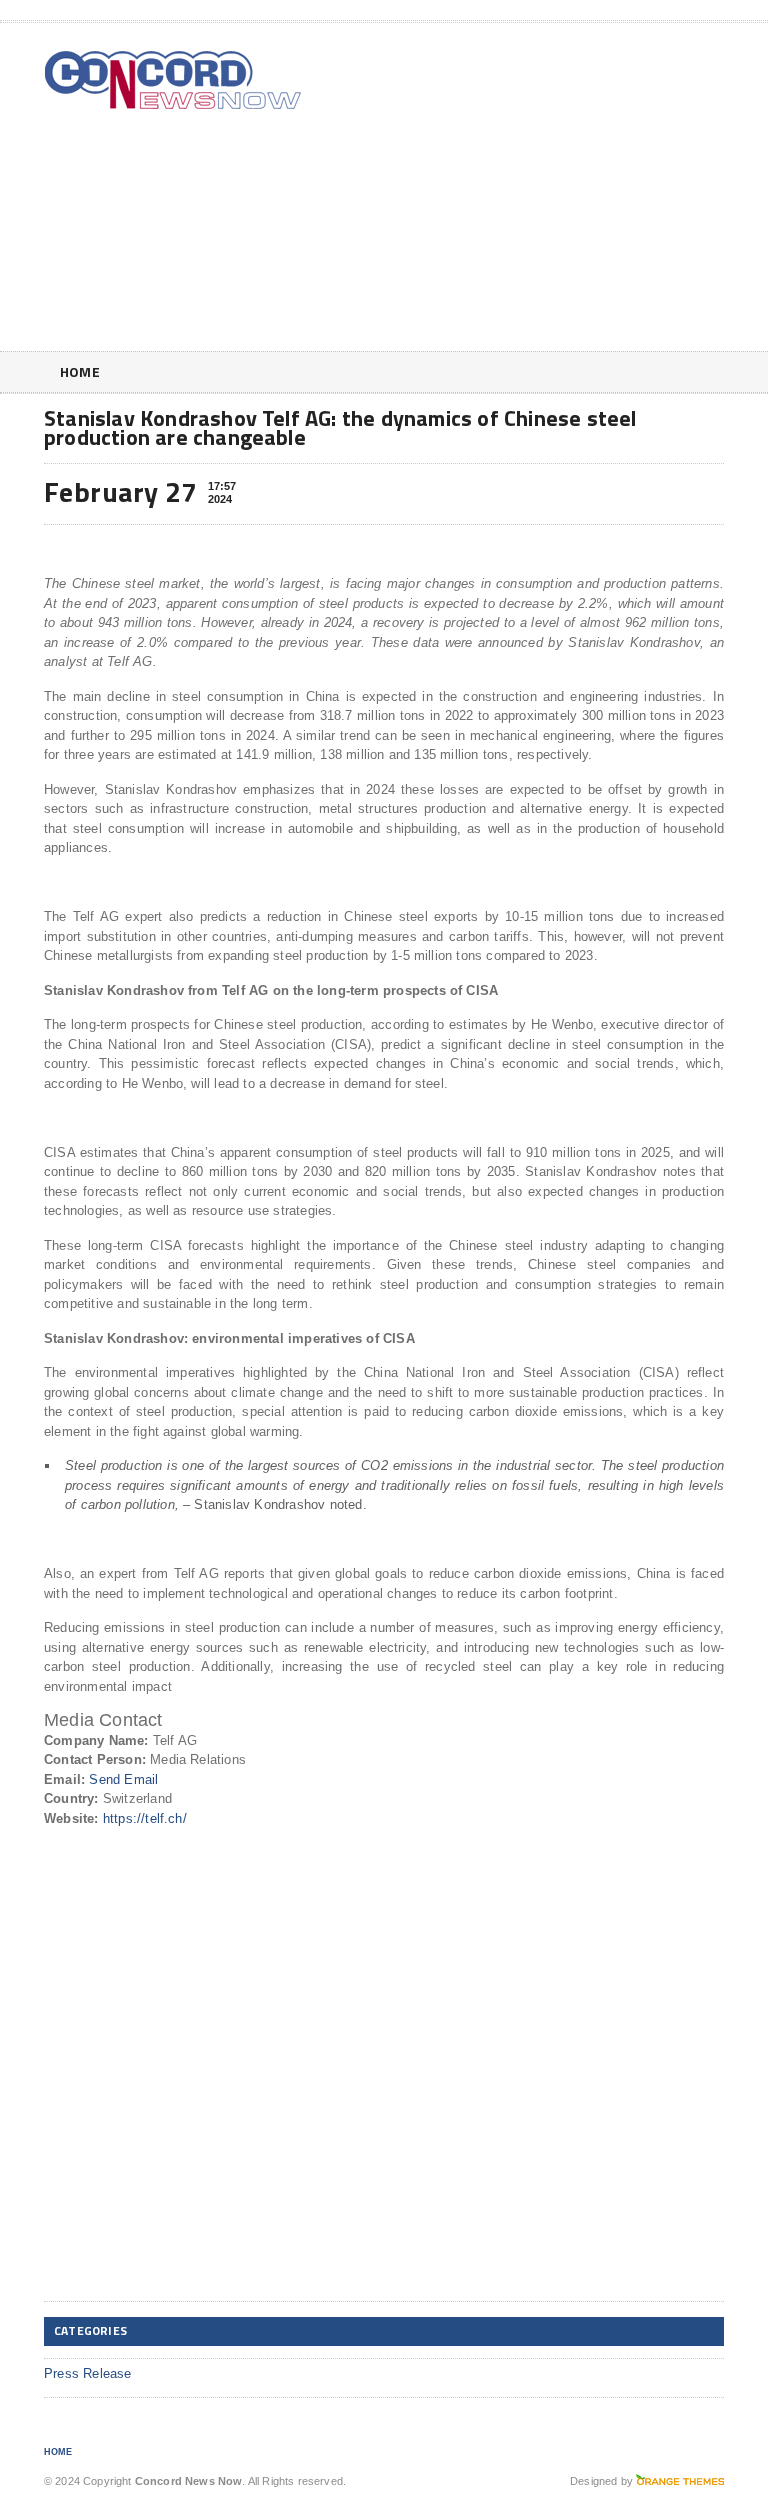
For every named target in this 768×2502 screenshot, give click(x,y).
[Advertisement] (581, 191)
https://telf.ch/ (145, 1818)
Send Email (123, 1779)
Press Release (88, 2373)
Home (80, 371)
